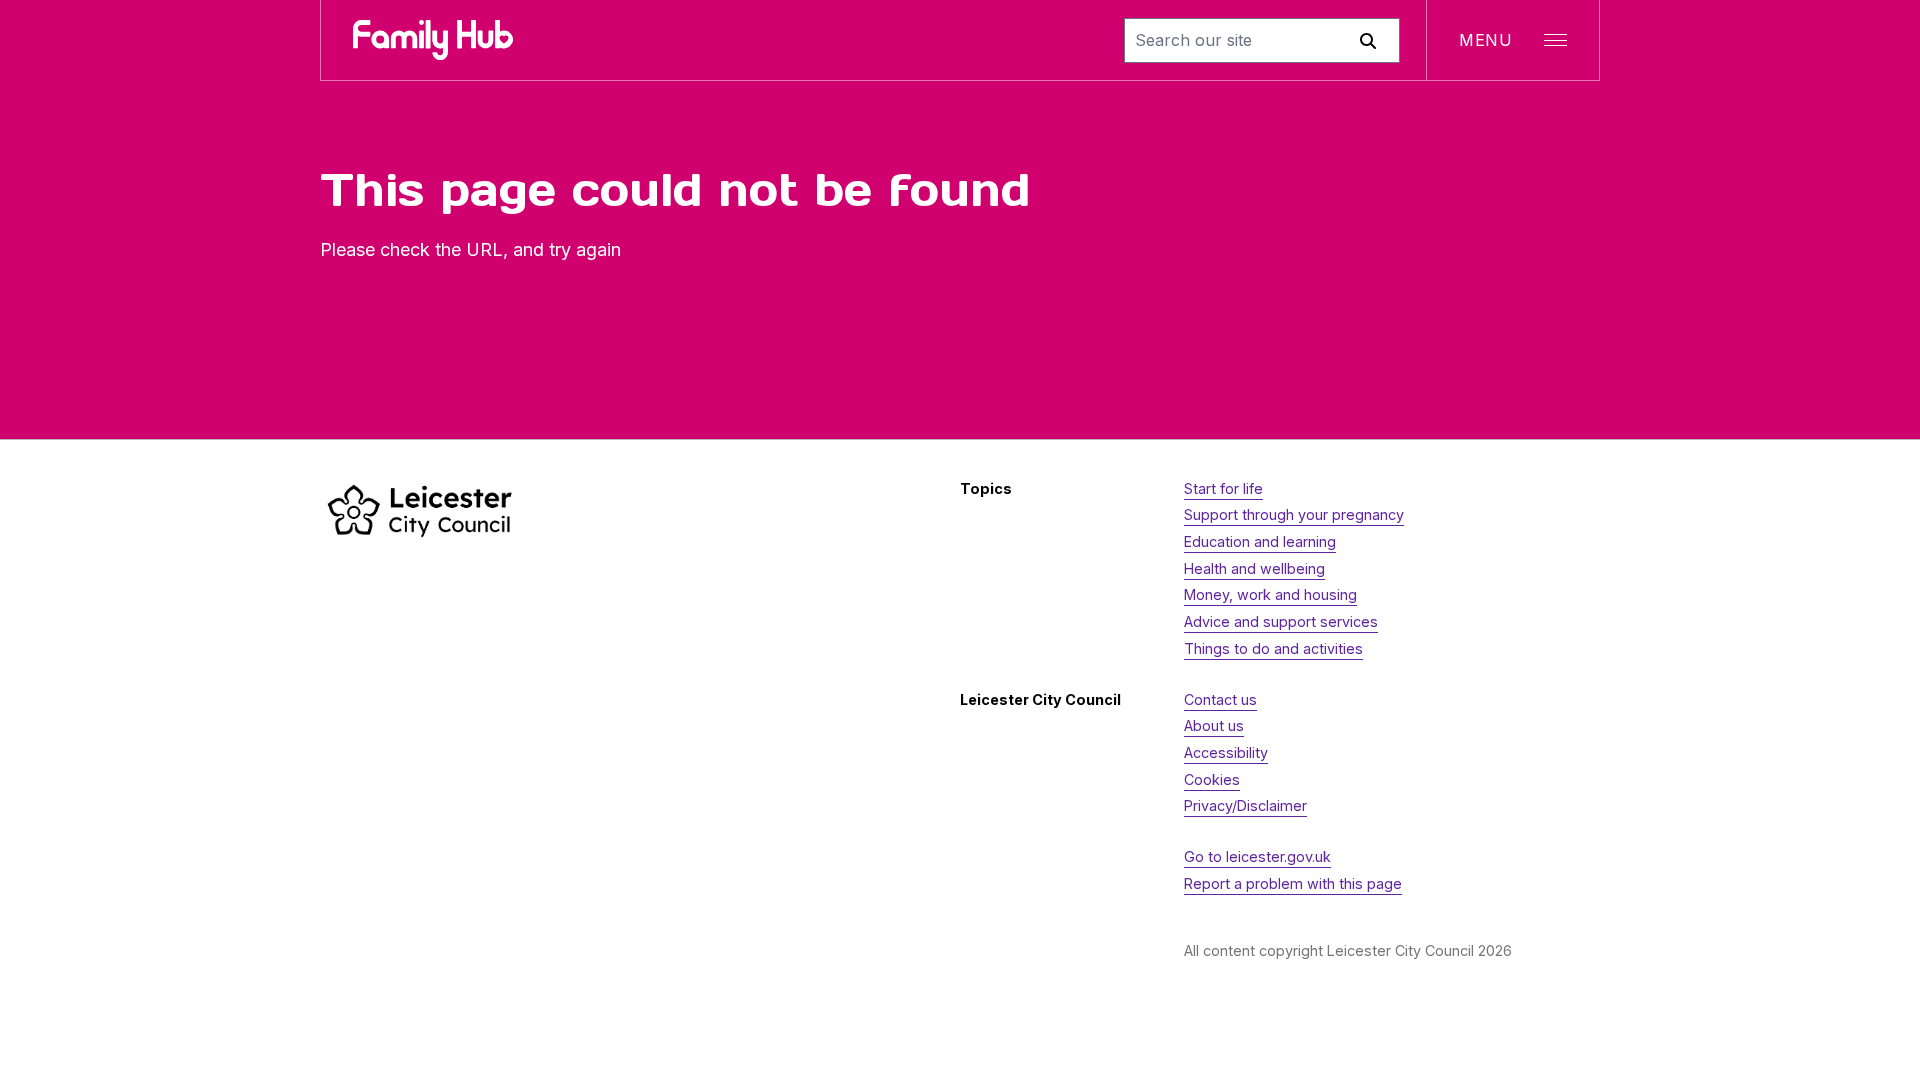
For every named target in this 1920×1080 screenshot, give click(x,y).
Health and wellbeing (1254, 568)
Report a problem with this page (1293, 883)
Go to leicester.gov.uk (1257, 856)
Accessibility (1226, 752)
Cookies (1212, 779)
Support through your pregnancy (1294, 514)
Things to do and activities (1273, 648)
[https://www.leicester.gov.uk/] (420, 510)
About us (1214, 725)
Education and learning (1260, 541)
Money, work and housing (1270, 594)
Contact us (1220, 699)
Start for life (1223, 488)
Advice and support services (1281, 621)
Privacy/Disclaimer (1245, 805)
